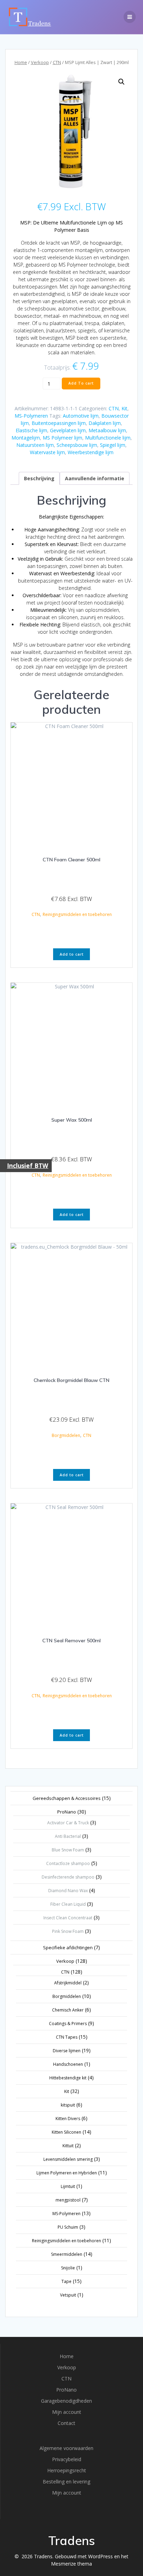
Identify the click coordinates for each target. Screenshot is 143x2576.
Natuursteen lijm (35, 445)
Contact (66, 2423)
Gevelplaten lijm (68, 430)
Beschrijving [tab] (39, 478)
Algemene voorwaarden (66, 2448)
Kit (124, 408)
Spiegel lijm (113, 445)
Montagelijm (26, 438)
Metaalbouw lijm (107, 430)
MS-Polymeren (31, 416)
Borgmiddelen (66, 1435)
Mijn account (67, 2412)
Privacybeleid (67, 2459)
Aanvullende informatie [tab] (95, 478)
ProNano (66, 2390)
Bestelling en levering (66, 2482)
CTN (57, 62)
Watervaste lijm (47, 452)
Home (21, 62)
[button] (121, 82)
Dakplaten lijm (105, 423)
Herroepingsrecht (67, 2470)
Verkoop (40, 62)
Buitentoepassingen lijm (59, 423)
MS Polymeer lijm (62, 438)
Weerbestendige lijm (91, 452)
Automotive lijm (81, 416)
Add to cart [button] (72, 954)
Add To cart (81, 383)
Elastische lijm (31, 430)
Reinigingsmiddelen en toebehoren (77, 914)
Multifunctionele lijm (108, 438)
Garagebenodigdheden (66, 2401)
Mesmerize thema (71, 2564)
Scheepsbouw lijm (77, 445)
